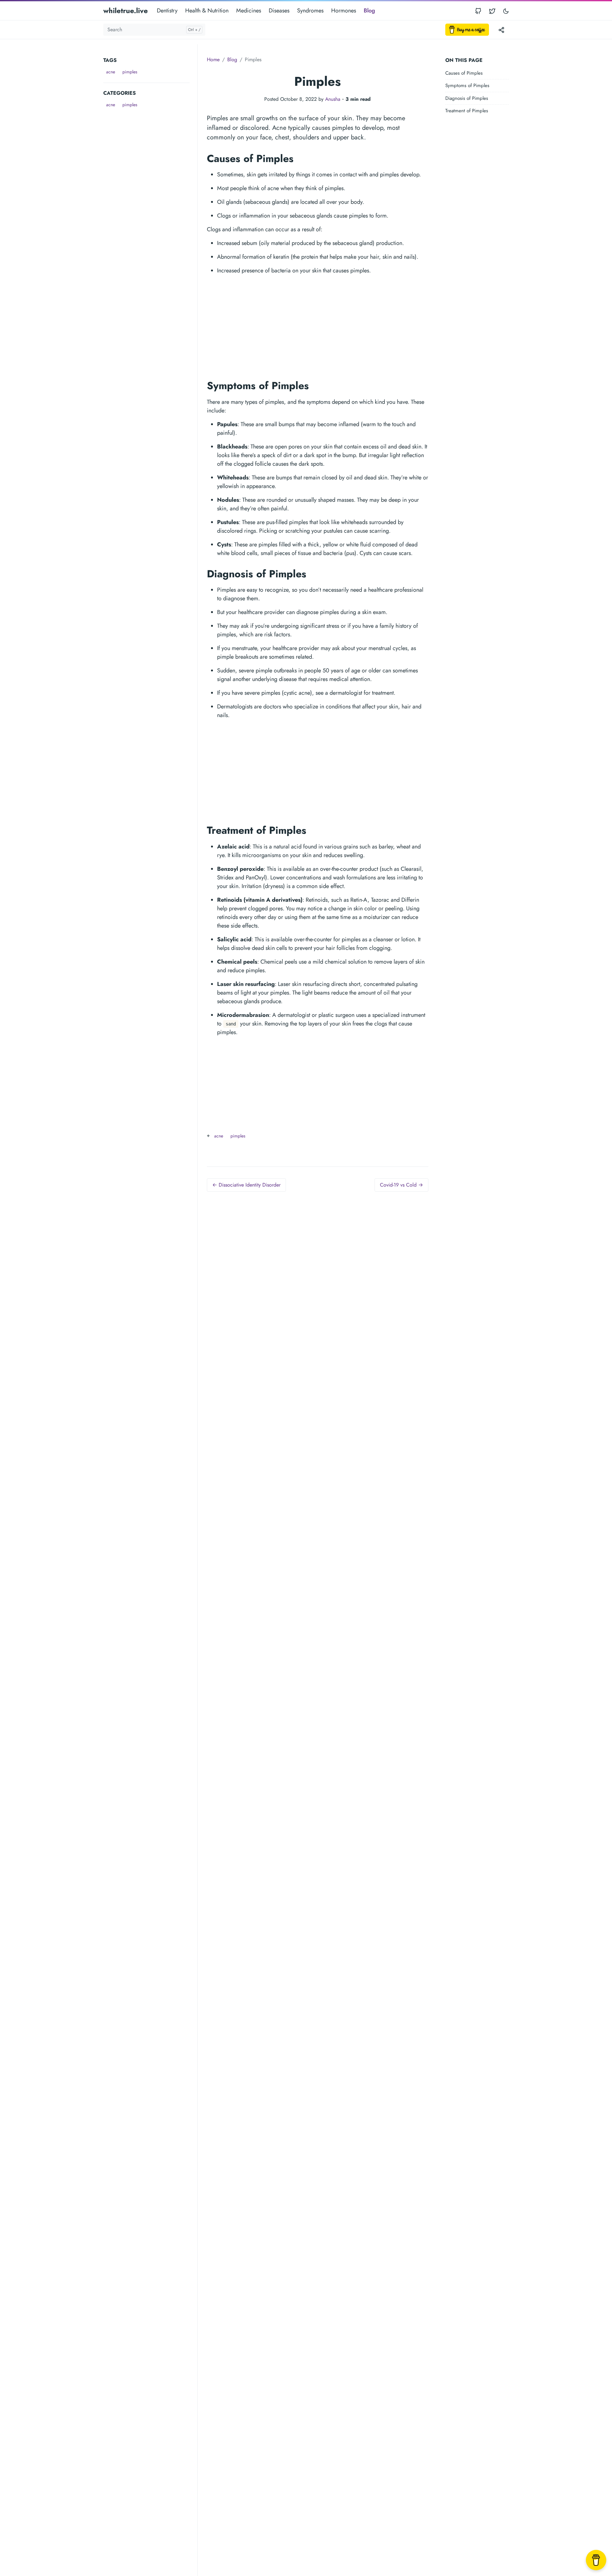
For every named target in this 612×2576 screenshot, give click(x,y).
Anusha (333, 99)
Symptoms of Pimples (467, 86)
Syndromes (310, 11)
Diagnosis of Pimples (467, 98)
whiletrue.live (126, 11)
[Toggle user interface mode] (506, 11)
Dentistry (167, 11)
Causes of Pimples (464, 73)
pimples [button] (130, 72)
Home (213, 59)
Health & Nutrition (207, 11)
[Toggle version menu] (501, 30)
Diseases (279, 11)
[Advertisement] (150, 205)
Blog (369, 11)
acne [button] (111, 72)
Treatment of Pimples (467, 111)
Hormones (344, 11)
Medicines (249, 11)
